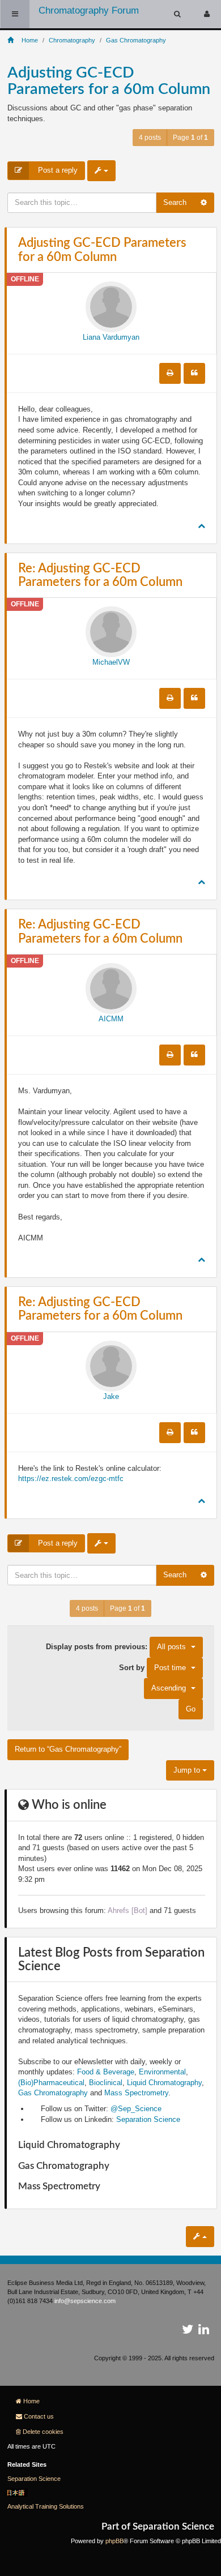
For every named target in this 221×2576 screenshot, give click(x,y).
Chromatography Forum (89, 10)
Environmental (162, 2072)
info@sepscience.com (85, 2301)
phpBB (114, 2541)
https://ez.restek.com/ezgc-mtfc (71, 1479)
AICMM (111, 1019)
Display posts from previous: (116, 1647)
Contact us (39, 2416)
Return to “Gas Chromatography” (68, 1749)
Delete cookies (43, 2432)
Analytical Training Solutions (46, 2506)
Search (175, 202)
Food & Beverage (106, 2072)
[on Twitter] (188, 2331)
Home (31, 2401)
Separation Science (148, 2119)
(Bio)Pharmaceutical (51, 2083)
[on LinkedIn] (204, 2331)
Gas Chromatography (53, 2093)
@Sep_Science (136, 2109)
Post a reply (57, 170)
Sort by (152, 1667)
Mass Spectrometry (136, 2093)
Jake (111, 1396)
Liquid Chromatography (164, 2083)
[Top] (201, 526)
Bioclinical (106, 2083)
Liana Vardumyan (111, 337)
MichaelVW (111, 662)
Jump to (188, 1770)
